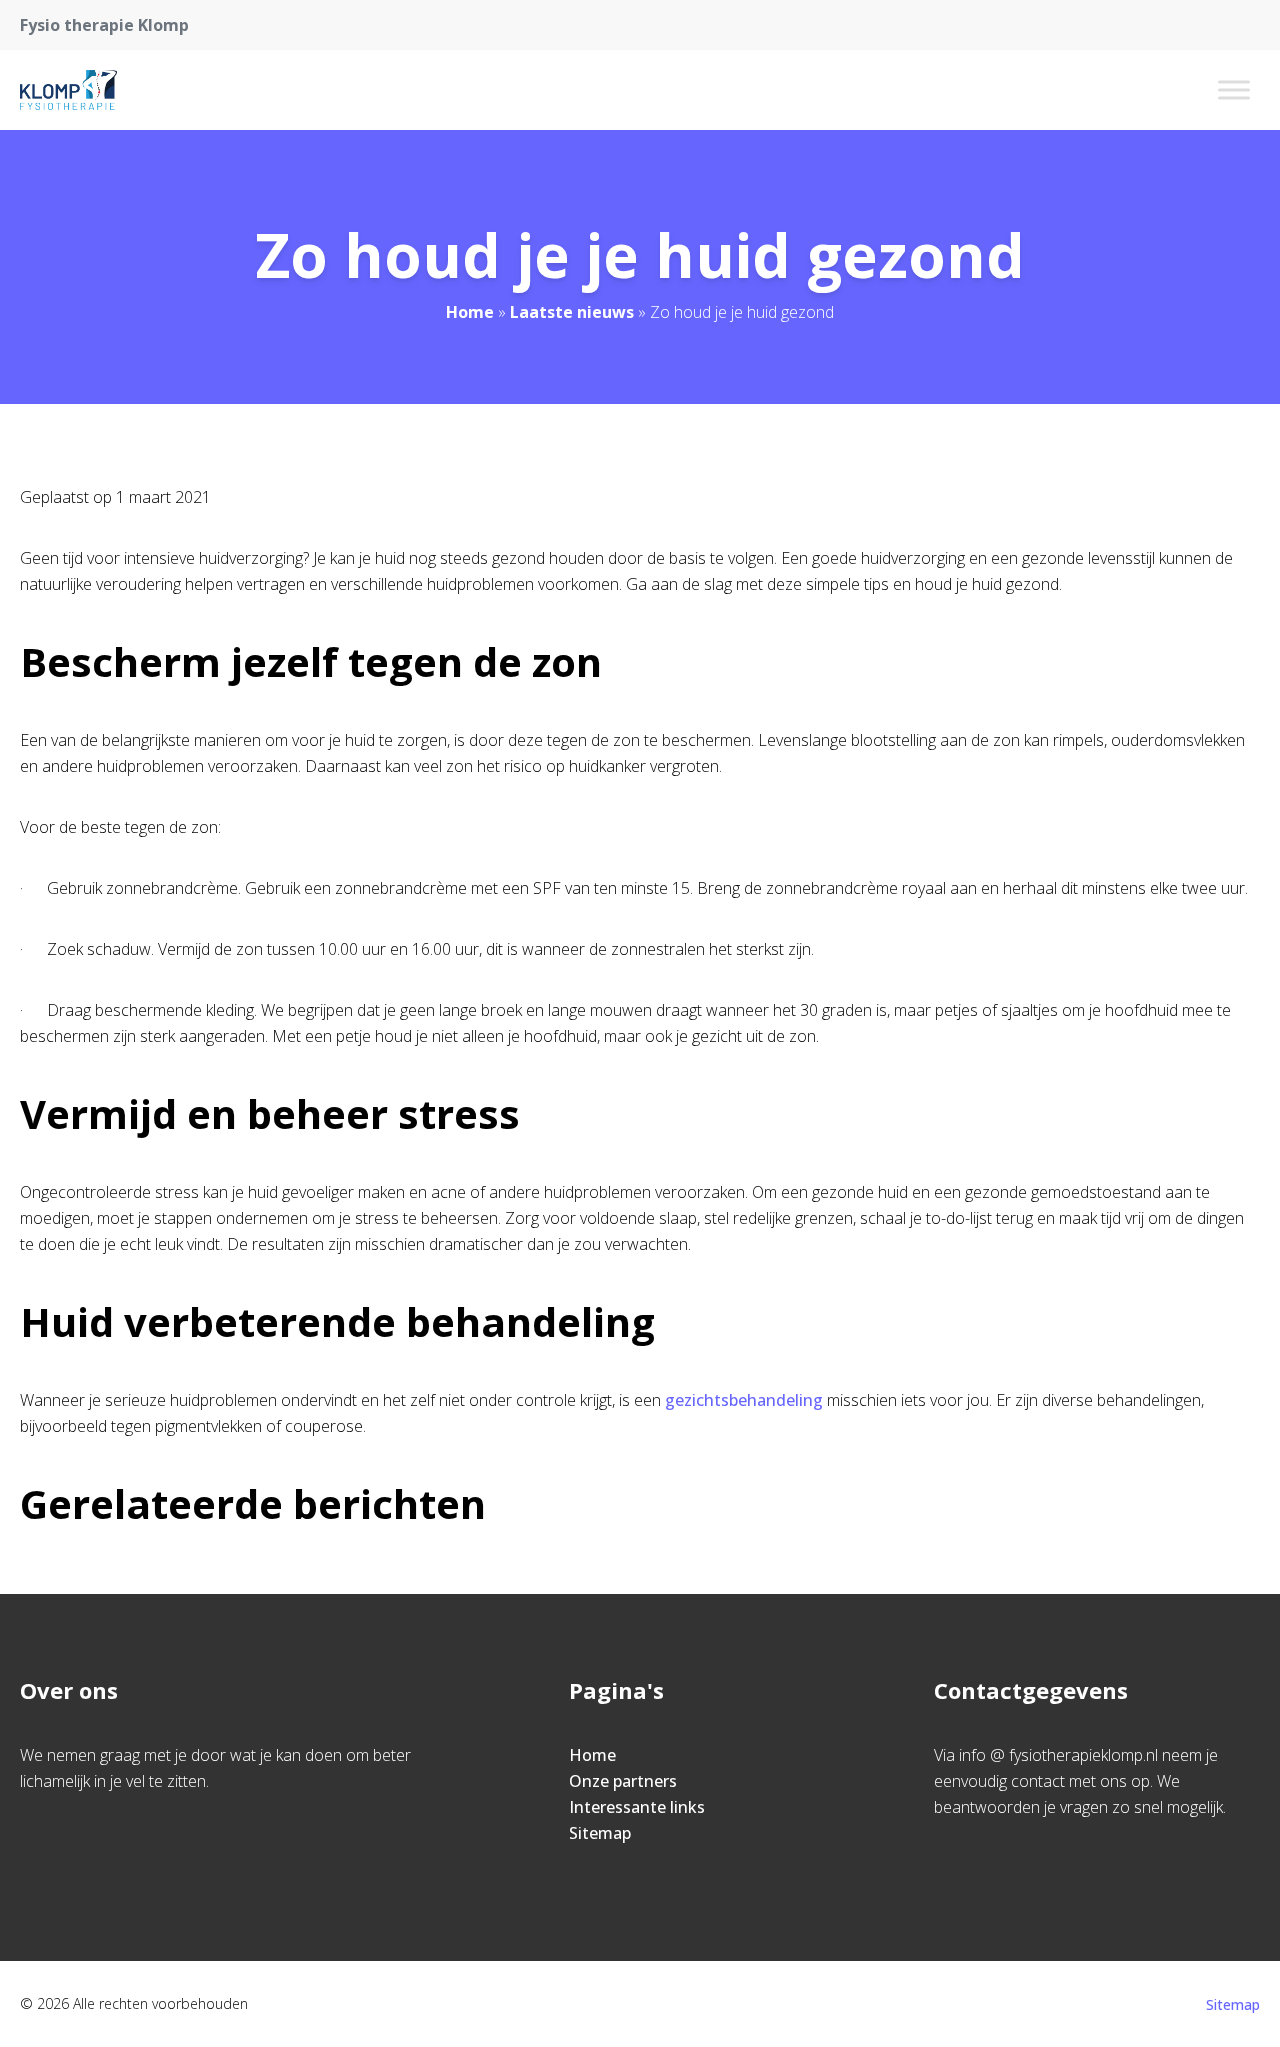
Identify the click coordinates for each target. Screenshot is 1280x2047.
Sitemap (600, 1833)
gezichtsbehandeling (744, 1400)
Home (470, 312)
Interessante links (637, 1807)
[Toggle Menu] (1234, 89)
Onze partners (623, 1781)
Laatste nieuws (572, 312)
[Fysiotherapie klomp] (68, 90)
